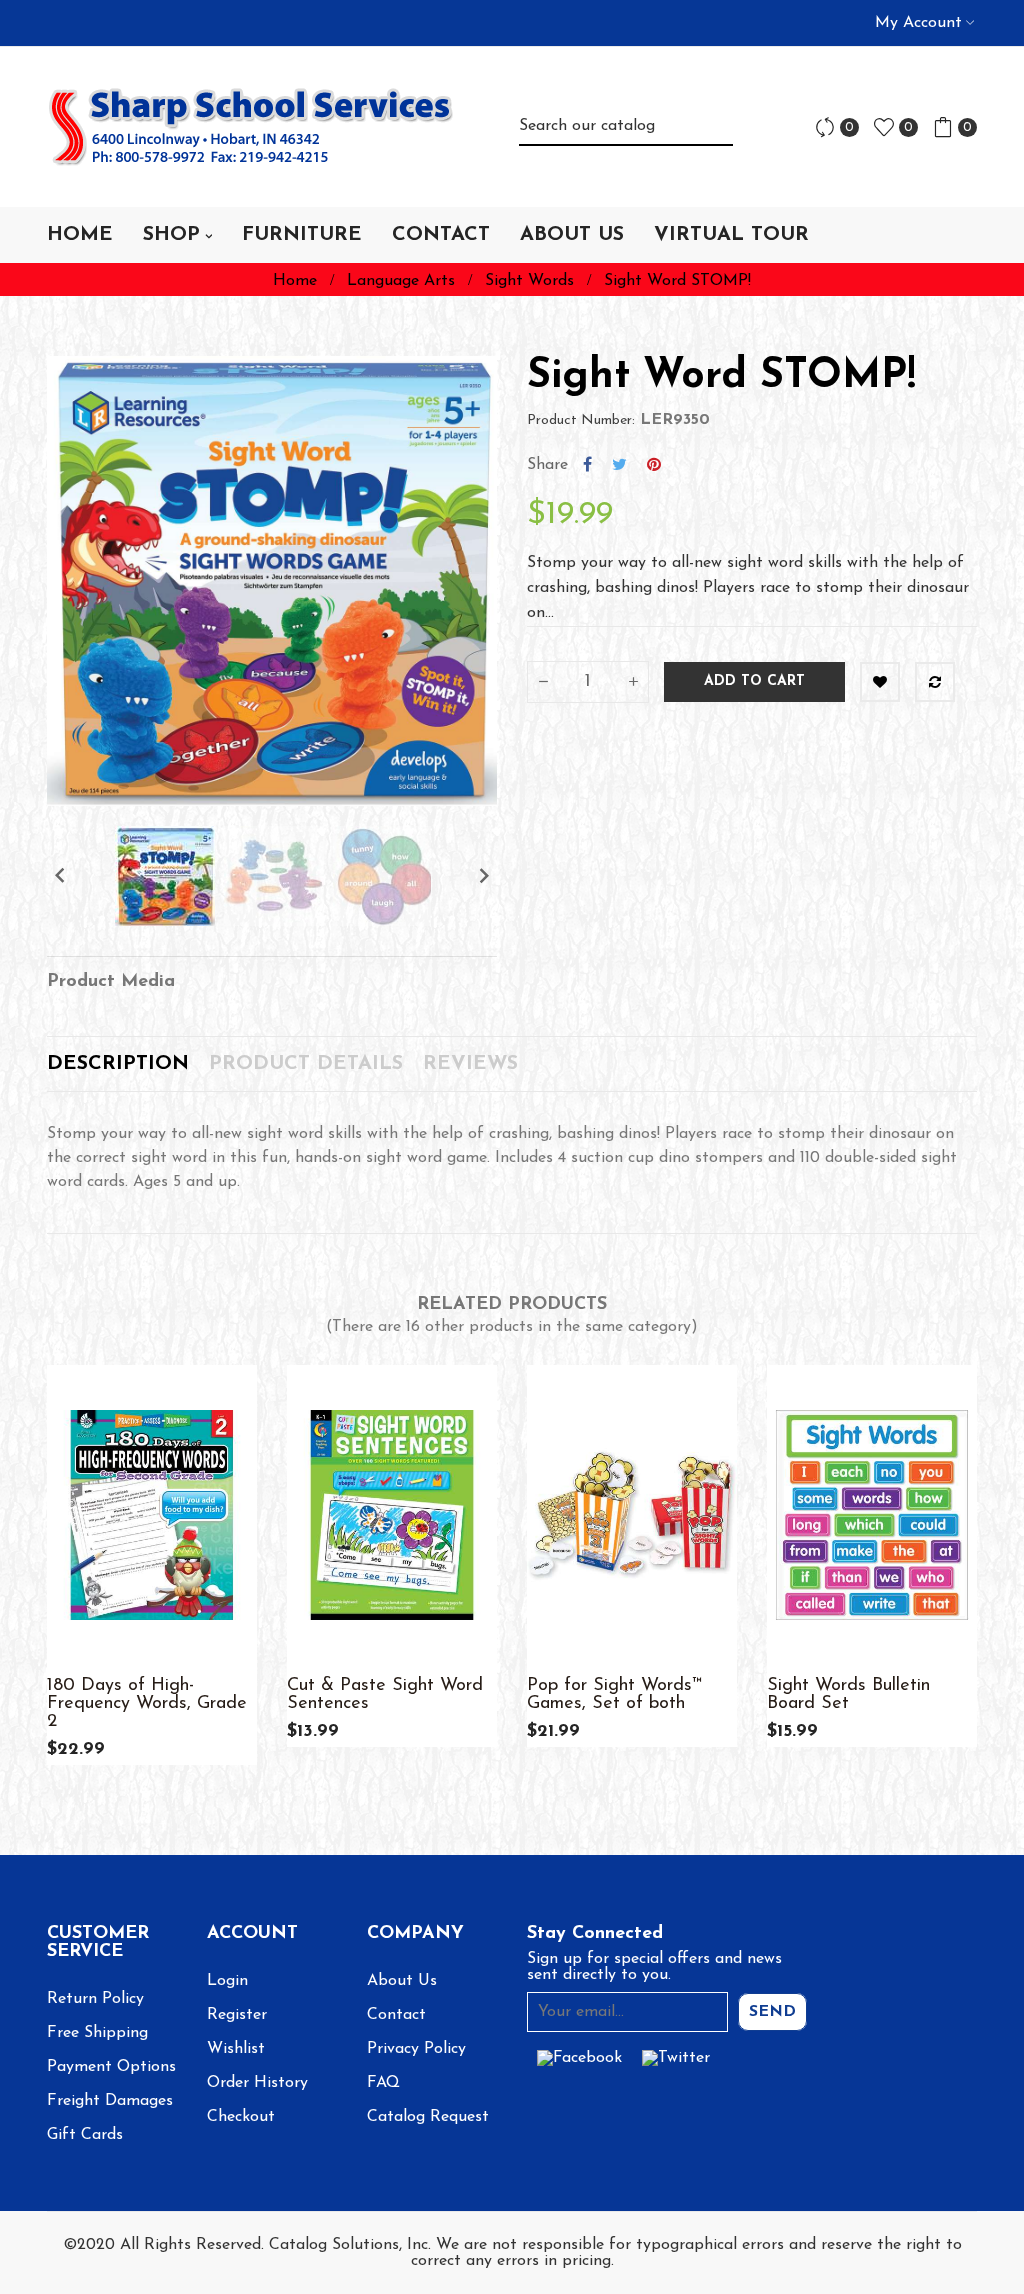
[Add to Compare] (935, 682)
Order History (257, 2083)
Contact (396, 2015)
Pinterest (654, 465)
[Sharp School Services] (251, 127)
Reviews (470, 1064)
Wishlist (236, 2049)
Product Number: (581, 420)
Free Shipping (97, 2033)
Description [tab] (118, 1064)
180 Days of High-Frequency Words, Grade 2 (147, 1704)
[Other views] (734, 1651)
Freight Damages (110, 2101)
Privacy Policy (416, 2049)
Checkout (241, 2117)
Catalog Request (428, 2117)
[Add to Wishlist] (880, 682)
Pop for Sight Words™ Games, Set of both (614, 1695)
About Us (402, 1981)
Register (237, 2015)
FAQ (383, 2083)
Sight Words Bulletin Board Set (848, 1695)
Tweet (619, 465)
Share (587, 465)
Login (227, 1981)
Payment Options (111, 2067)
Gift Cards (85, 2135)
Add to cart (754, 681)
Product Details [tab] (306, 1064)
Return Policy (95, 1999)
